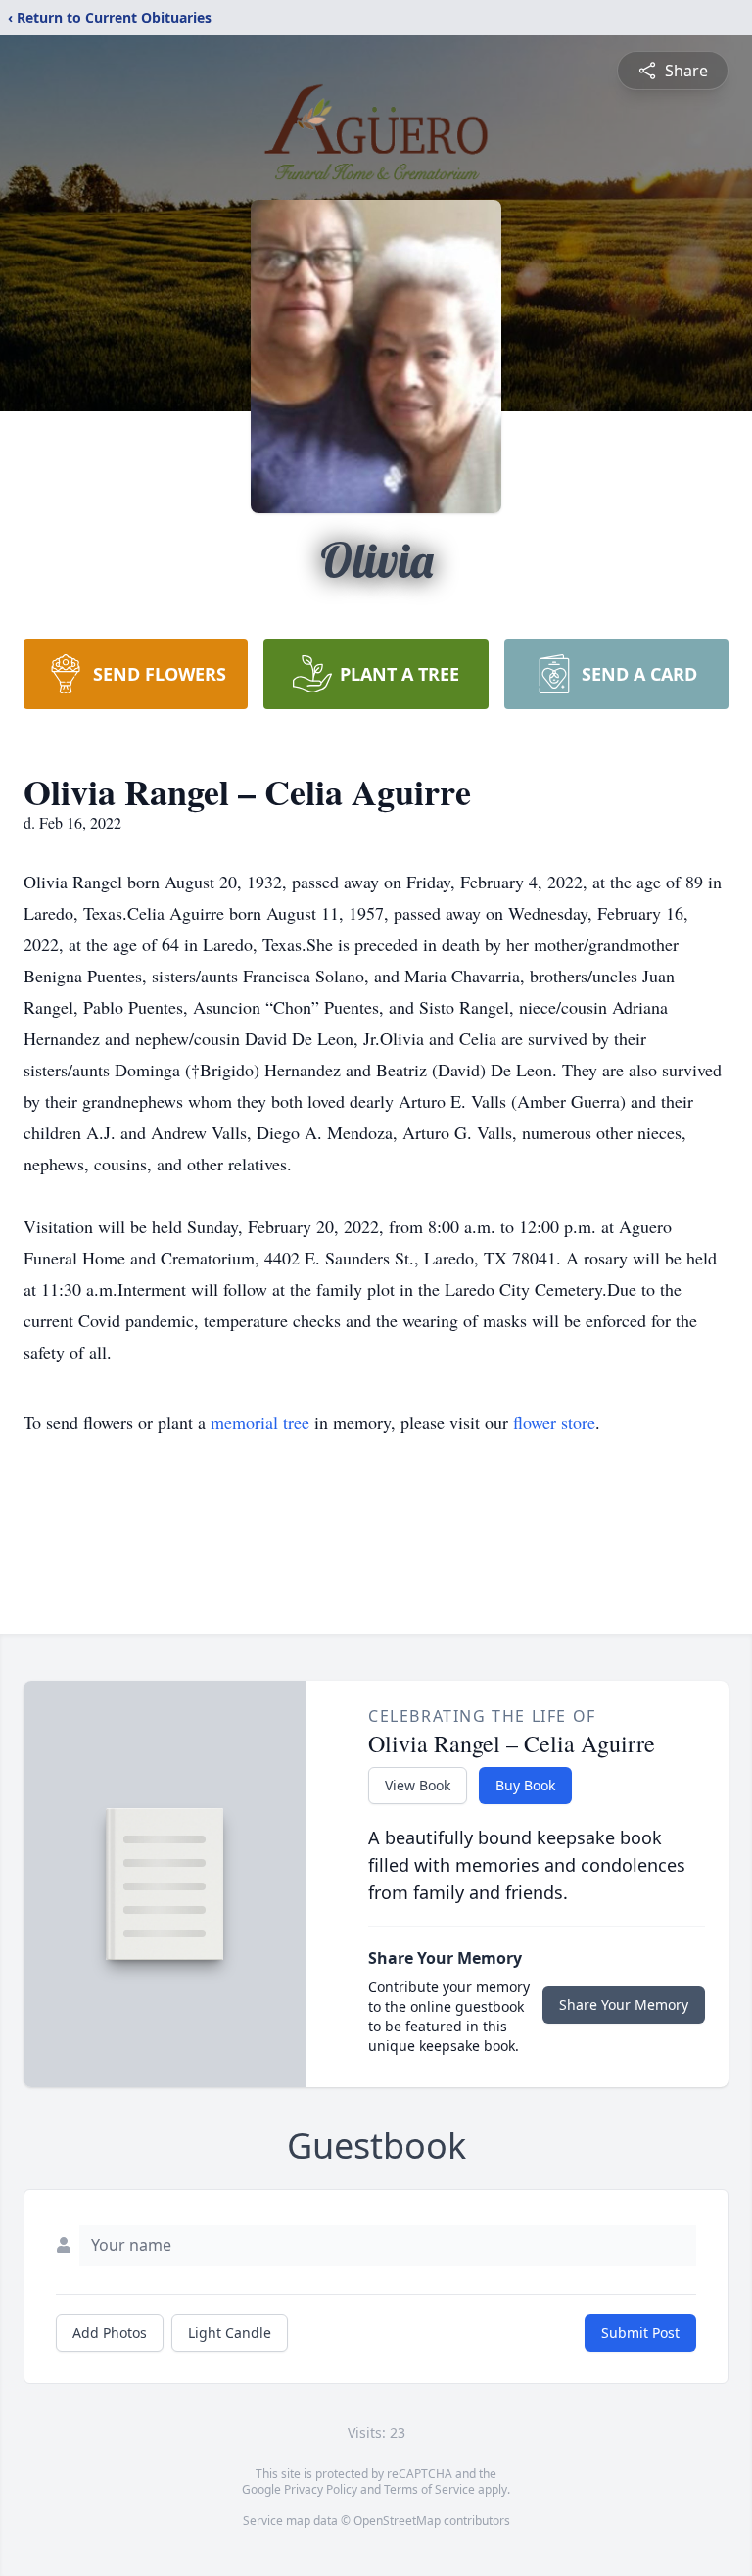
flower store (554, 1422)
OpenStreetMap (397, 2521)
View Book (418, 1785)
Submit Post (640, 2333)
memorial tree (260, 1422)
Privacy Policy (321, 2489)
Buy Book (525, 1785)
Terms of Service (429, 2489)
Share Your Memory (624, 2004)
